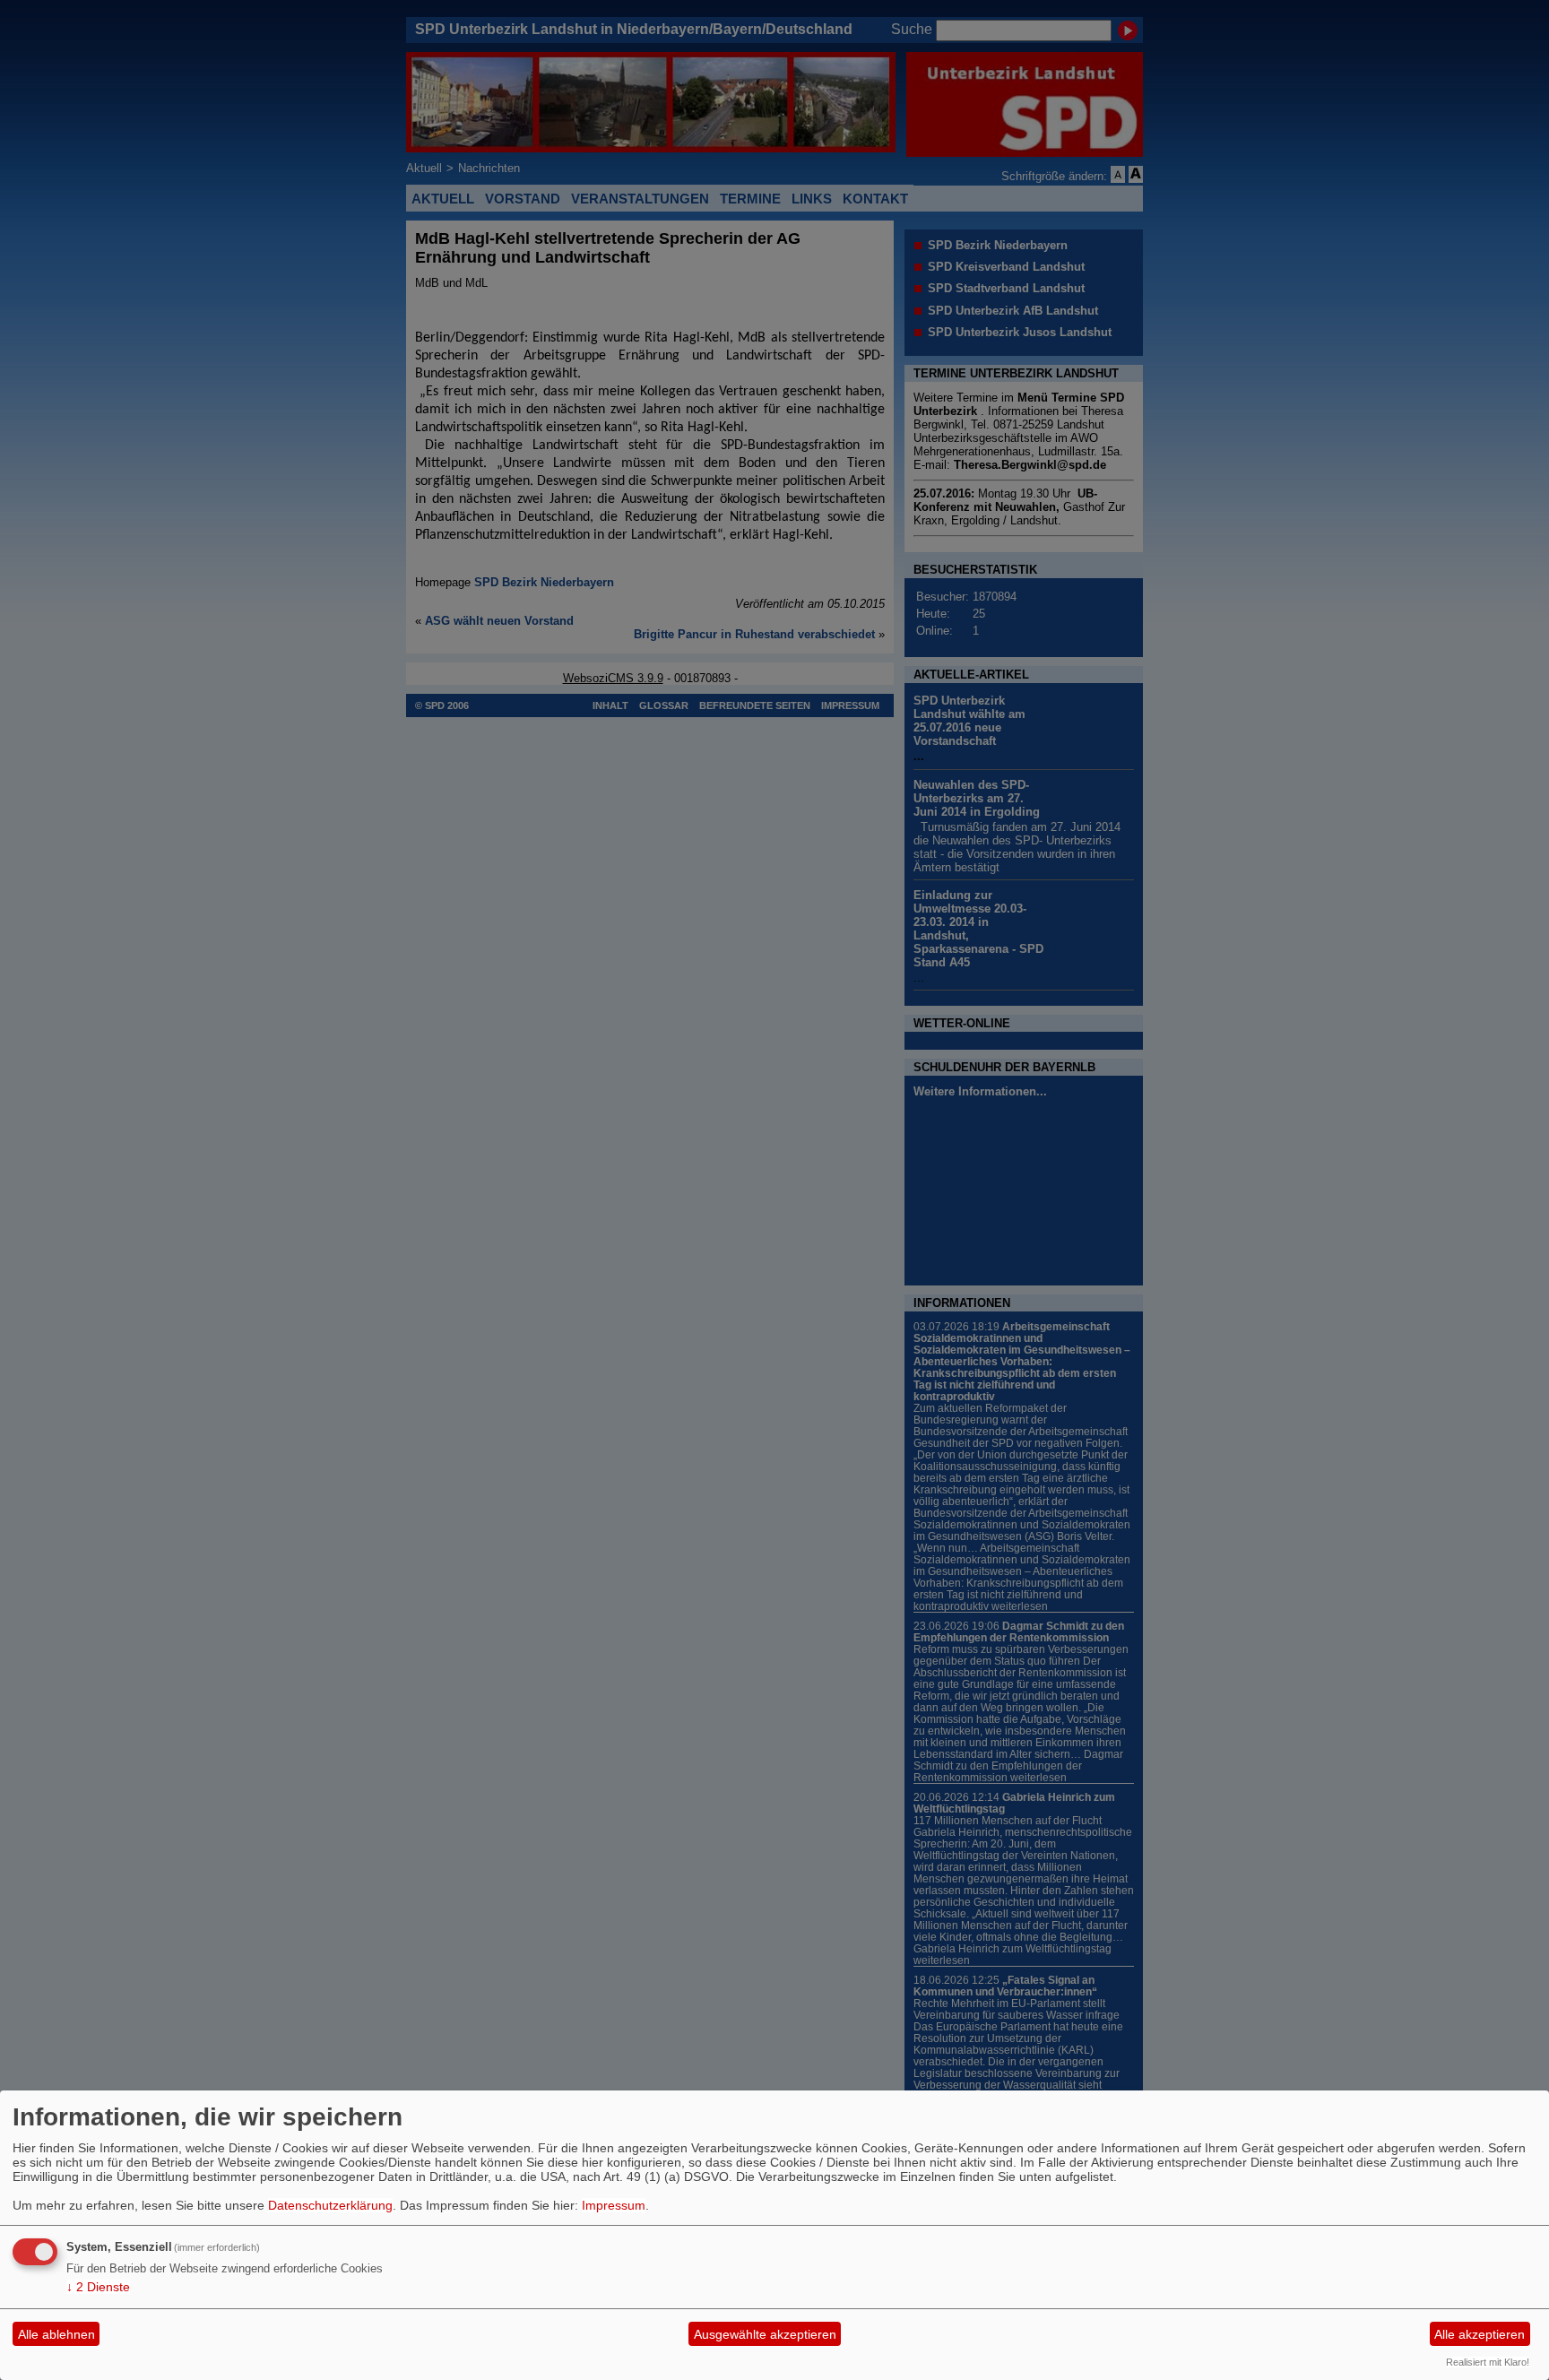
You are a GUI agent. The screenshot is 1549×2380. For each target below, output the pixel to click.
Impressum (614, 2205)
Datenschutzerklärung (330, 2205)
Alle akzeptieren (1480, 2334)
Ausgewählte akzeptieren (765, 2334)
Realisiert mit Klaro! (1488, 2362)
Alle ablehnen (56, 2334)
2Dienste (98, 2287)
